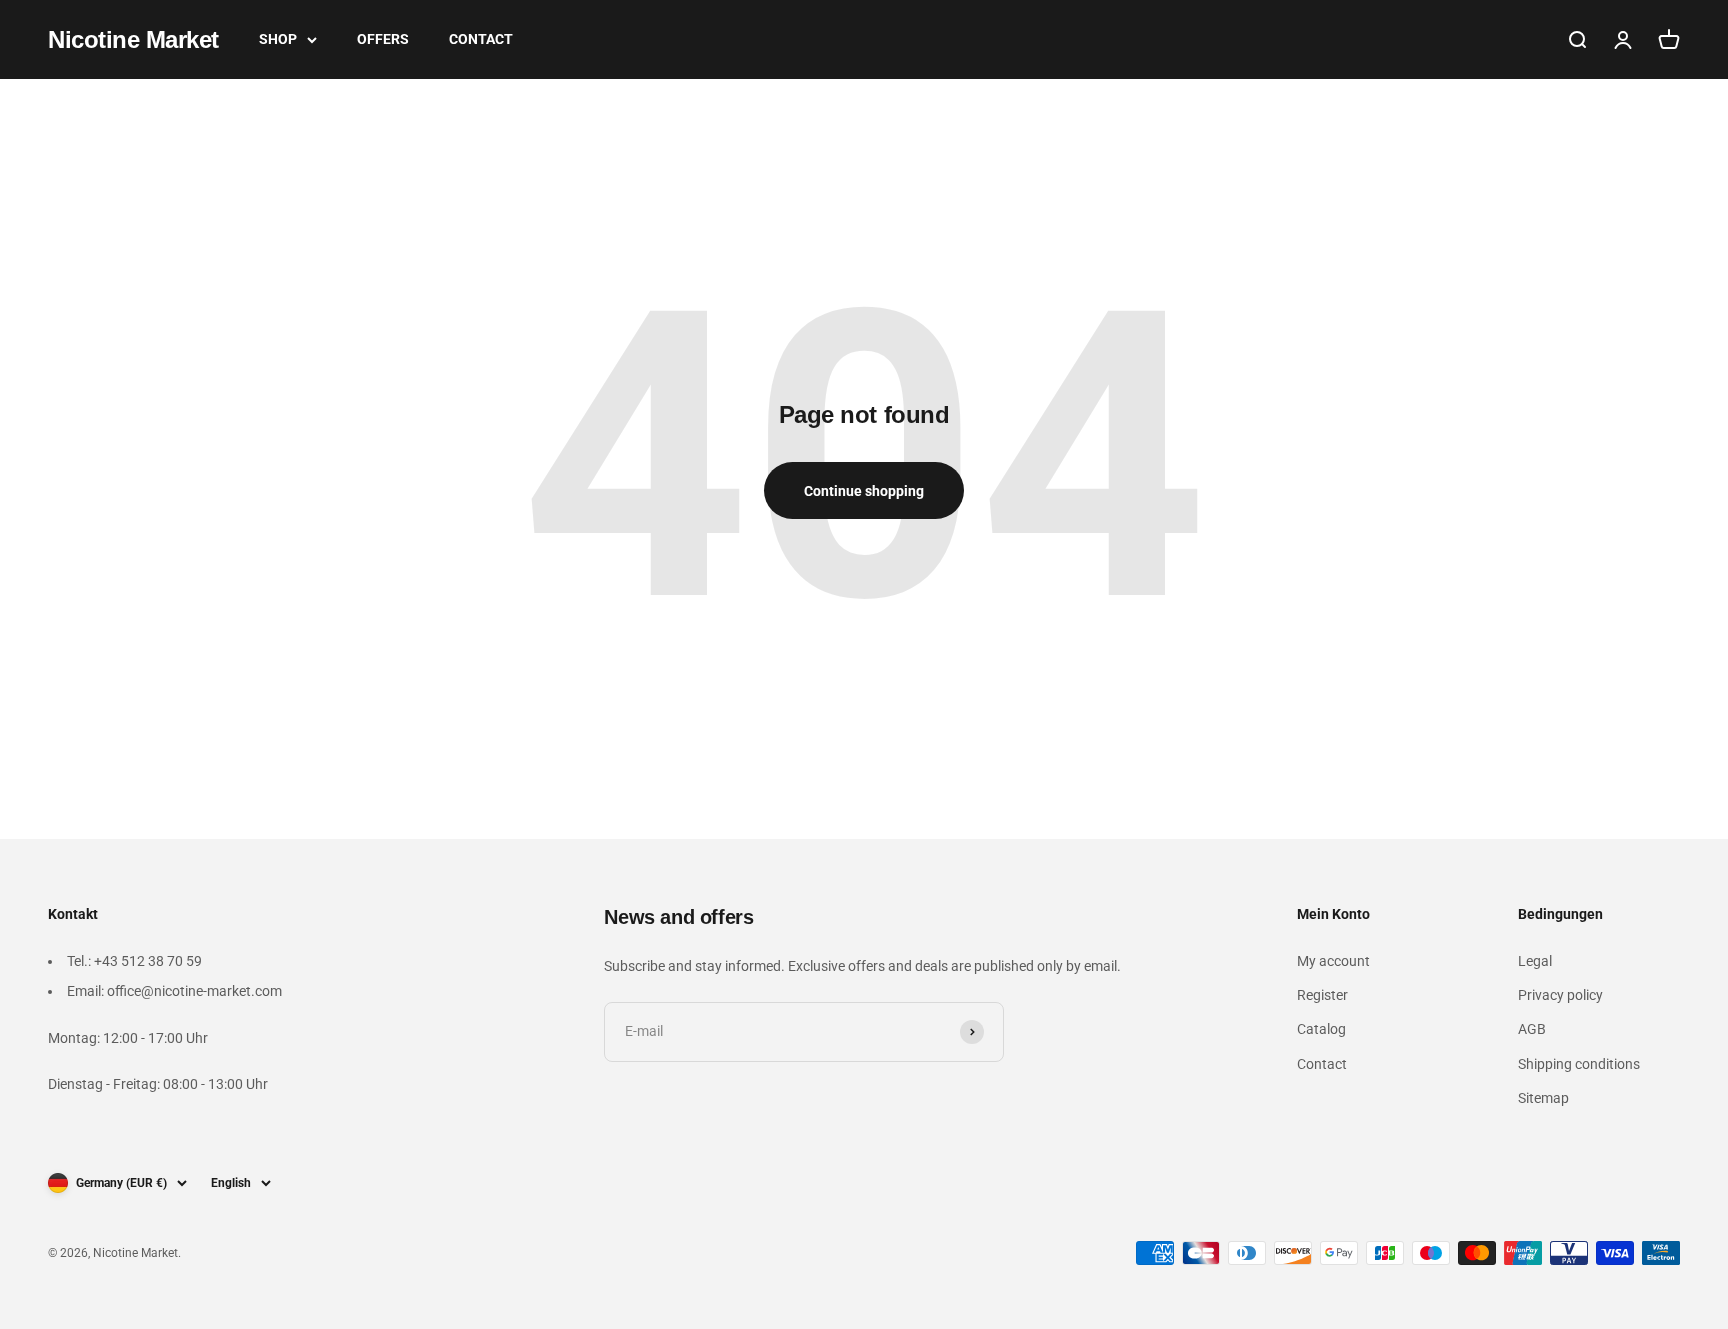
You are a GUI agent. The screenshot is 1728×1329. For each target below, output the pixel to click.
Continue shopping (864, 491)
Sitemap (1543, 1098)
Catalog (1321, 1029)
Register (1322, 995)
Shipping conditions (1579, 1064)
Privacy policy (1560, 995)
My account (1333, 961)
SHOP (278, 39)
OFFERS (383, 39)
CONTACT (481, 39)
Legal (1535, 961)
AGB (1532, 1029)
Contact (1322, 1064)
